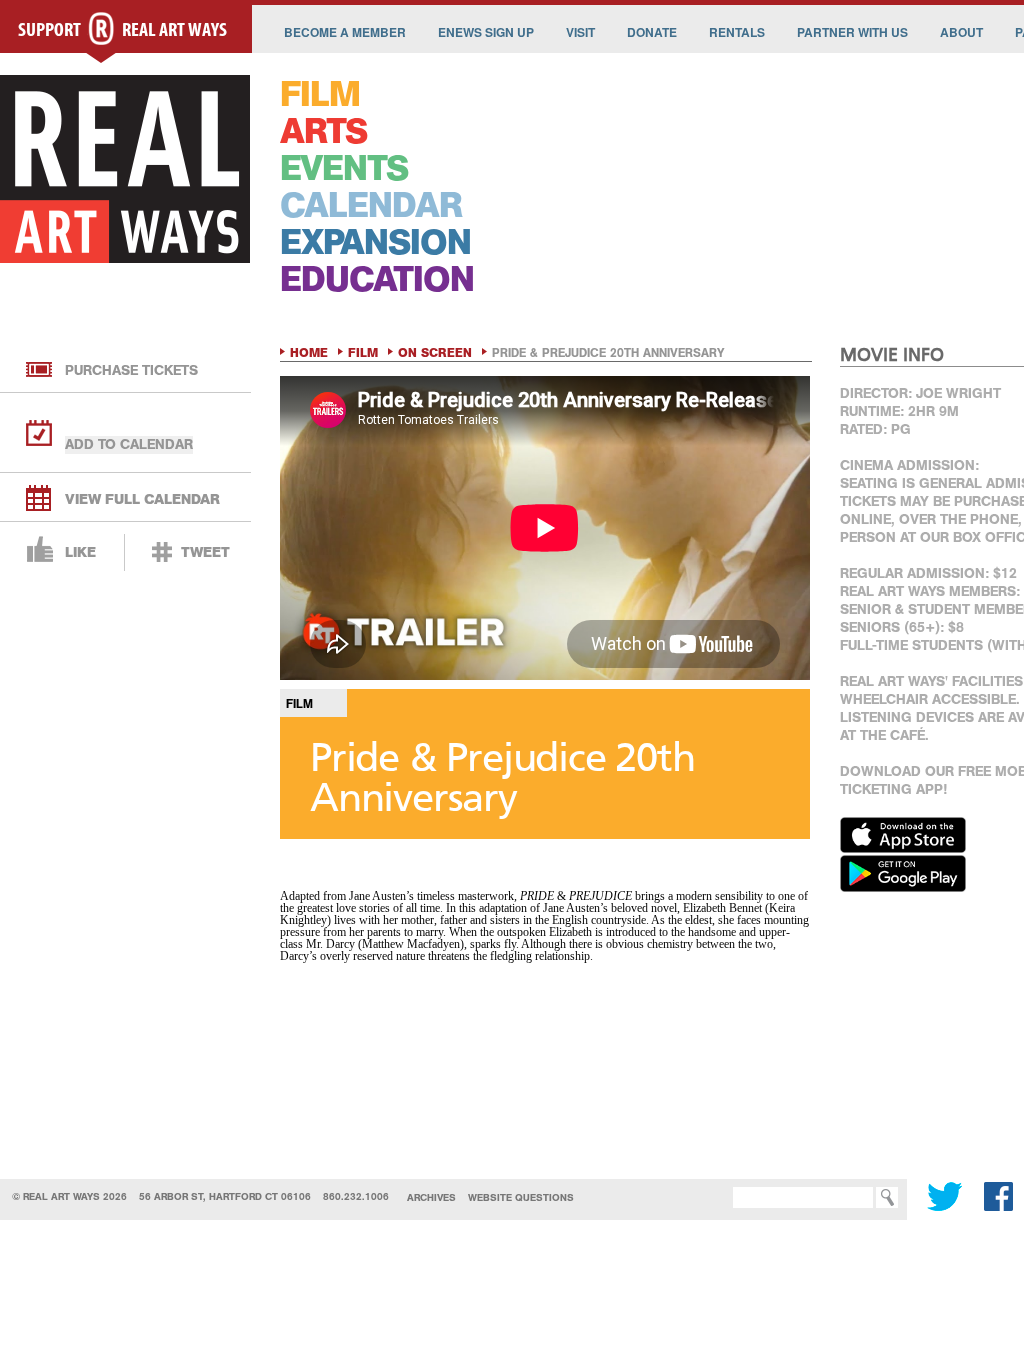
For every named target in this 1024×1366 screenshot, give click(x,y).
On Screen (435, 353)
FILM (320, 94)
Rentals (737, 32)
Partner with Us (852, 32)
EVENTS (344, 168)
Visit (580, 32)
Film (363, 353)
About (961, 32)
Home (309, 353)
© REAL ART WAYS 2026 (69, 1196)
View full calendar (142, 499)
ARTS (323, 131)
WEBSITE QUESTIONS (521, 1197)
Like (80, 552)
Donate (652, 32)
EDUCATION (377, 279)
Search (703, 1197)
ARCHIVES (431, 1197)
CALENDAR (371, 205)
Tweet (205, 552)
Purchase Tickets (131, 370)
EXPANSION (375, 242)
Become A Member (345, 32)
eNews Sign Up (486, 32)
